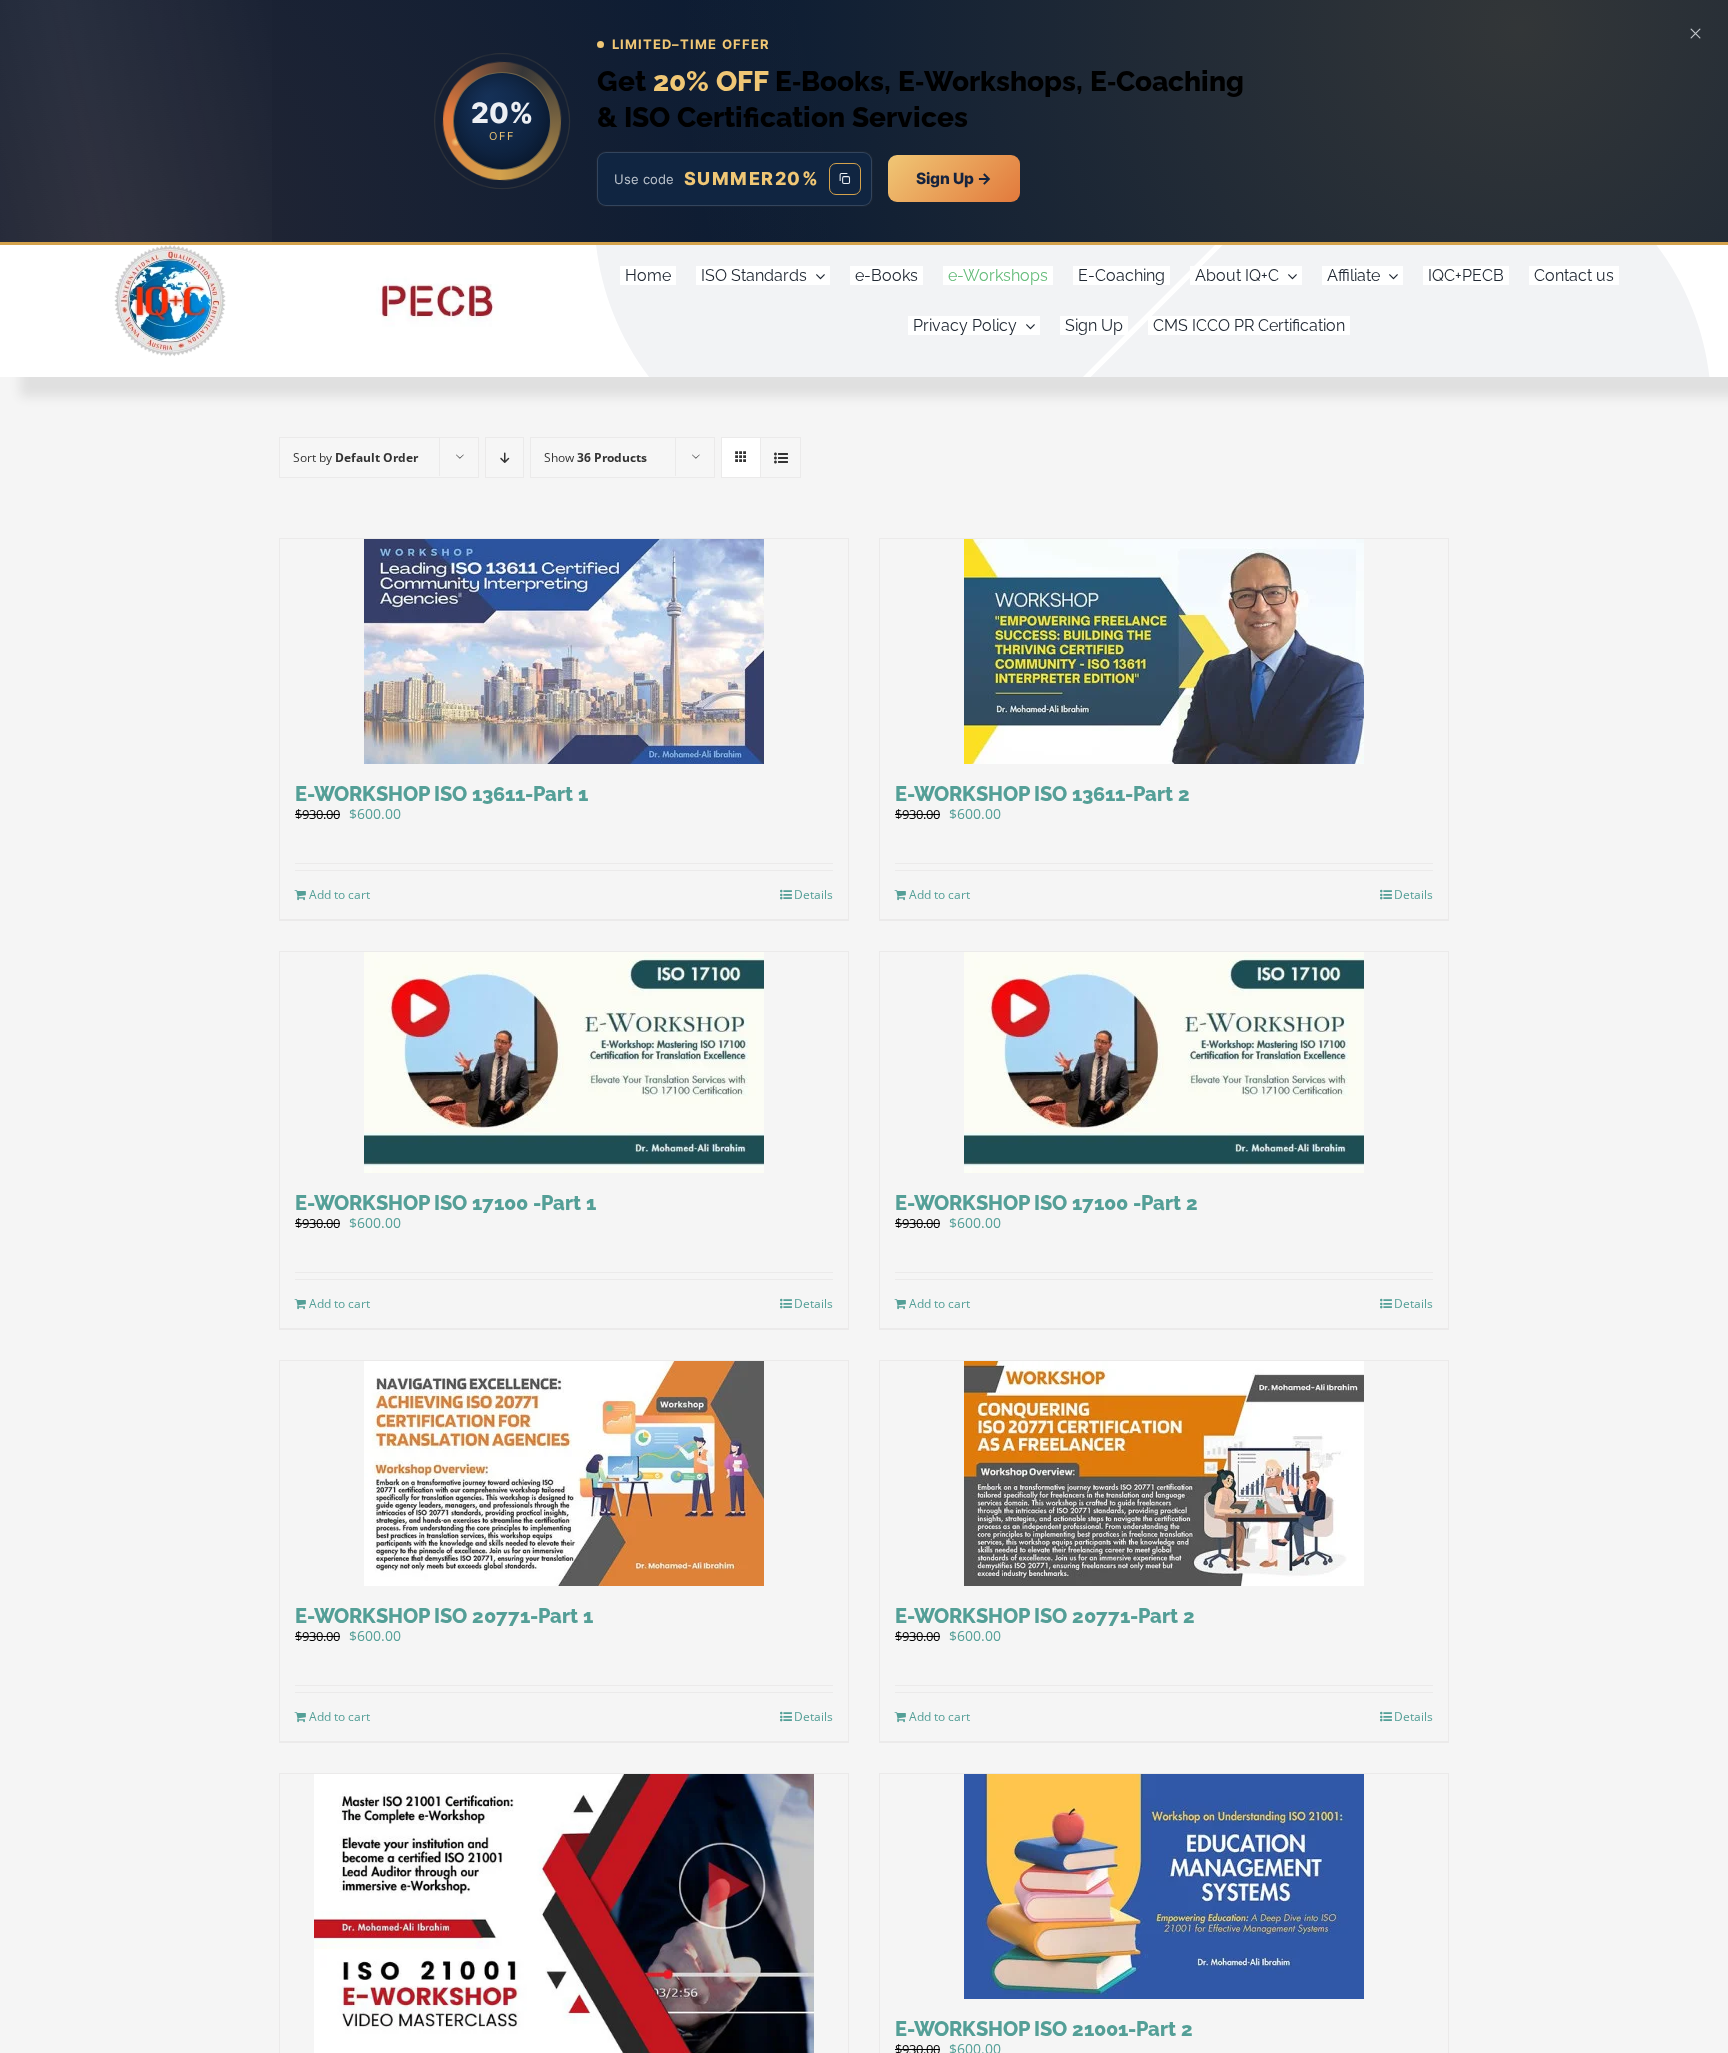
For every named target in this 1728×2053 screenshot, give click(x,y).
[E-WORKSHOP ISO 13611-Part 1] (564, 651)
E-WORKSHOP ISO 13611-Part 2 (1042, 794)
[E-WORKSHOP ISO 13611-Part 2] (1164, 651)
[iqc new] (170, 251)
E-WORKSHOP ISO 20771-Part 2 (1045, 1616)
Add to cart (339, 894)
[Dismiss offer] (1695, 33)
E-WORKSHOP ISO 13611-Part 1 (441, 794)
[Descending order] (504, 457)
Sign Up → (954, 178)
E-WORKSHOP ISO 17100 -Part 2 (1046, 1203)
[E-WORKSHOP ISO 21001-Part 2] (1164, 1886)
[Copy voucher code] (845, 179)
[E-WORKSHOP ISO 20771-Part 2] (1164, 1473)
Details (813, 894)
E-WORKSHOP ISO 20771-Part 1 (444, 1616)
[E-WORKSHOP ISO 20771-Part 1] (564, 1473)
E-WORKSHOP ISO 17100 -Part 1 (445, 1203)
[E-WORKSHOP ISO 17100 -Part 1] (564, 1062)
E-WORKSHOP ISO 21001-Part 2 (1044, 2029)
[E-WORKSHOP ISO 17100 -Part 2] (1164, 1062)
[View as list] (780, 457)
